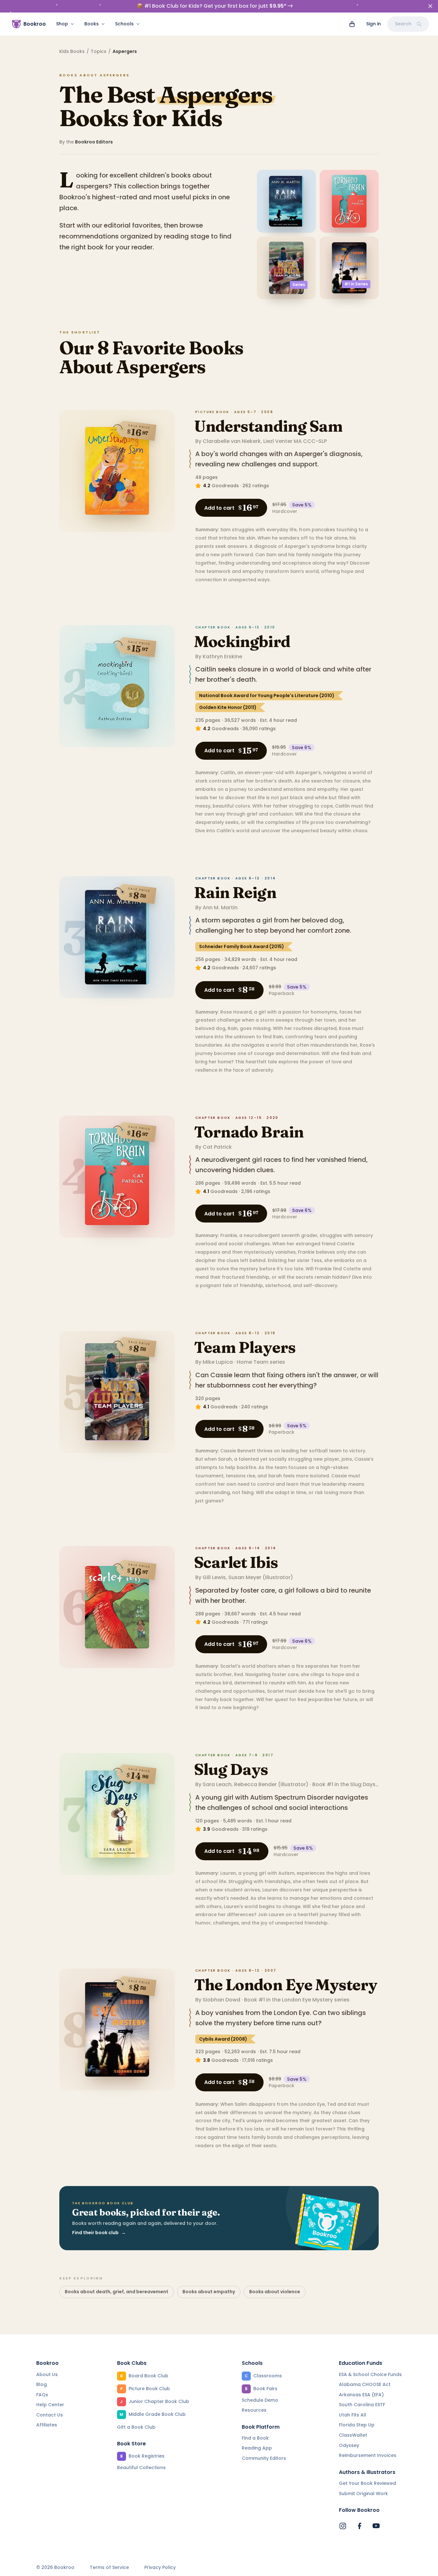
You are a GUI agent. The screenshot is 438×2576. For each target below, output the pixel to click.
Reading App (257, 2448)
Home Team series (261, 1362)
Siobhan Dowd (221, 2000)
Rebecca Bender (255, 1784)
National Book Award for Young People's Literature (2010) (267, 696)
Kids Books (72, 51)
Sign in (374, 24)
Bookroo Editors (94, 142)
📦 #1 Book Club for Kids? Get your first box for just (211, 6)
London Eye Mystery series (316, 2000)
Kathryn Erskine (222, 657)
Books (92, 24)
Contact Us (50, 2415)
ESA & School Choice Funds (370, 2374)
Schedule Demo (260, 2400)
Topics (99, 51)
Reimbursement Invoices (368, 2455)
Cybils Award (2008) (223, 2039)
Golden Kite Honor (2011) (228, 707)
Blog (42, 2384)
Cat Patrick (217, 1147)
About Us (47, 2374)
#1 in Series (356, 284)
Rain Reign (235, 892)
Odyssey (349, 2445)
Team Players (245, 1347)
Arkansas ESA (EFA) (361, 2395)
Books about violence (275, 2292)
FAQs (42, 2395)
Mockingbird (242, 641)
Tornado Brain (249, 1132)
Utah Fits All (353, 2415)
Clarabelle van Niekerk (232, 441)
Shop (62, 24)
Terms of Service (109, 2567)
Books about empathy (209, 2292)
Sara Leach (217, 1784)
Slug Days (231, 1769)
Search (403, 24)
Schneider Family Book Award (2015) (242, 947)
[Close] (430, 6)
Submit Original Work (363, 2494)
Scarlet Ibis (236, 1562)
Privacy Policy (160, 2567)
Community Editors (264, 2458)
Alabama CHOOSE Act (365, 2384)
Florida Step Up (357, 2425)
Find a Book (255, 2438)
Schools (124, 24)
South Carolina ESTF (362, 2405)
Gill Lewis (214, 1577)
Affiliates (47, 2425)
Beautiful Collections (141, 2468)
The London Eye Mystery (286, 1985)
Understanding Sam (268, 426)
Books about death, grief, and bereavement (117, 2292)
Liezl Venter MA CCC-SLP (295, 441)
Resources (254, 2410)
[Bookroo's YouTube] (376, 2526)
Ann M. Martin (220, 908)
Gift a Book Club (136, 2427)
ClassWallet (353, 2435)
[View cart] (352, 24)
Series (299, 285)
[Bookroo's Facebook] (359, 2526)
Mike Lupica (218, 1362)
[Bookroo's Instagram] (343, 2526)
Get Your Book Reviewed (367, 2483)
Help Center (50, 2405)
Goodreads (225, 486)
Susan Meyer (245, 1577)
